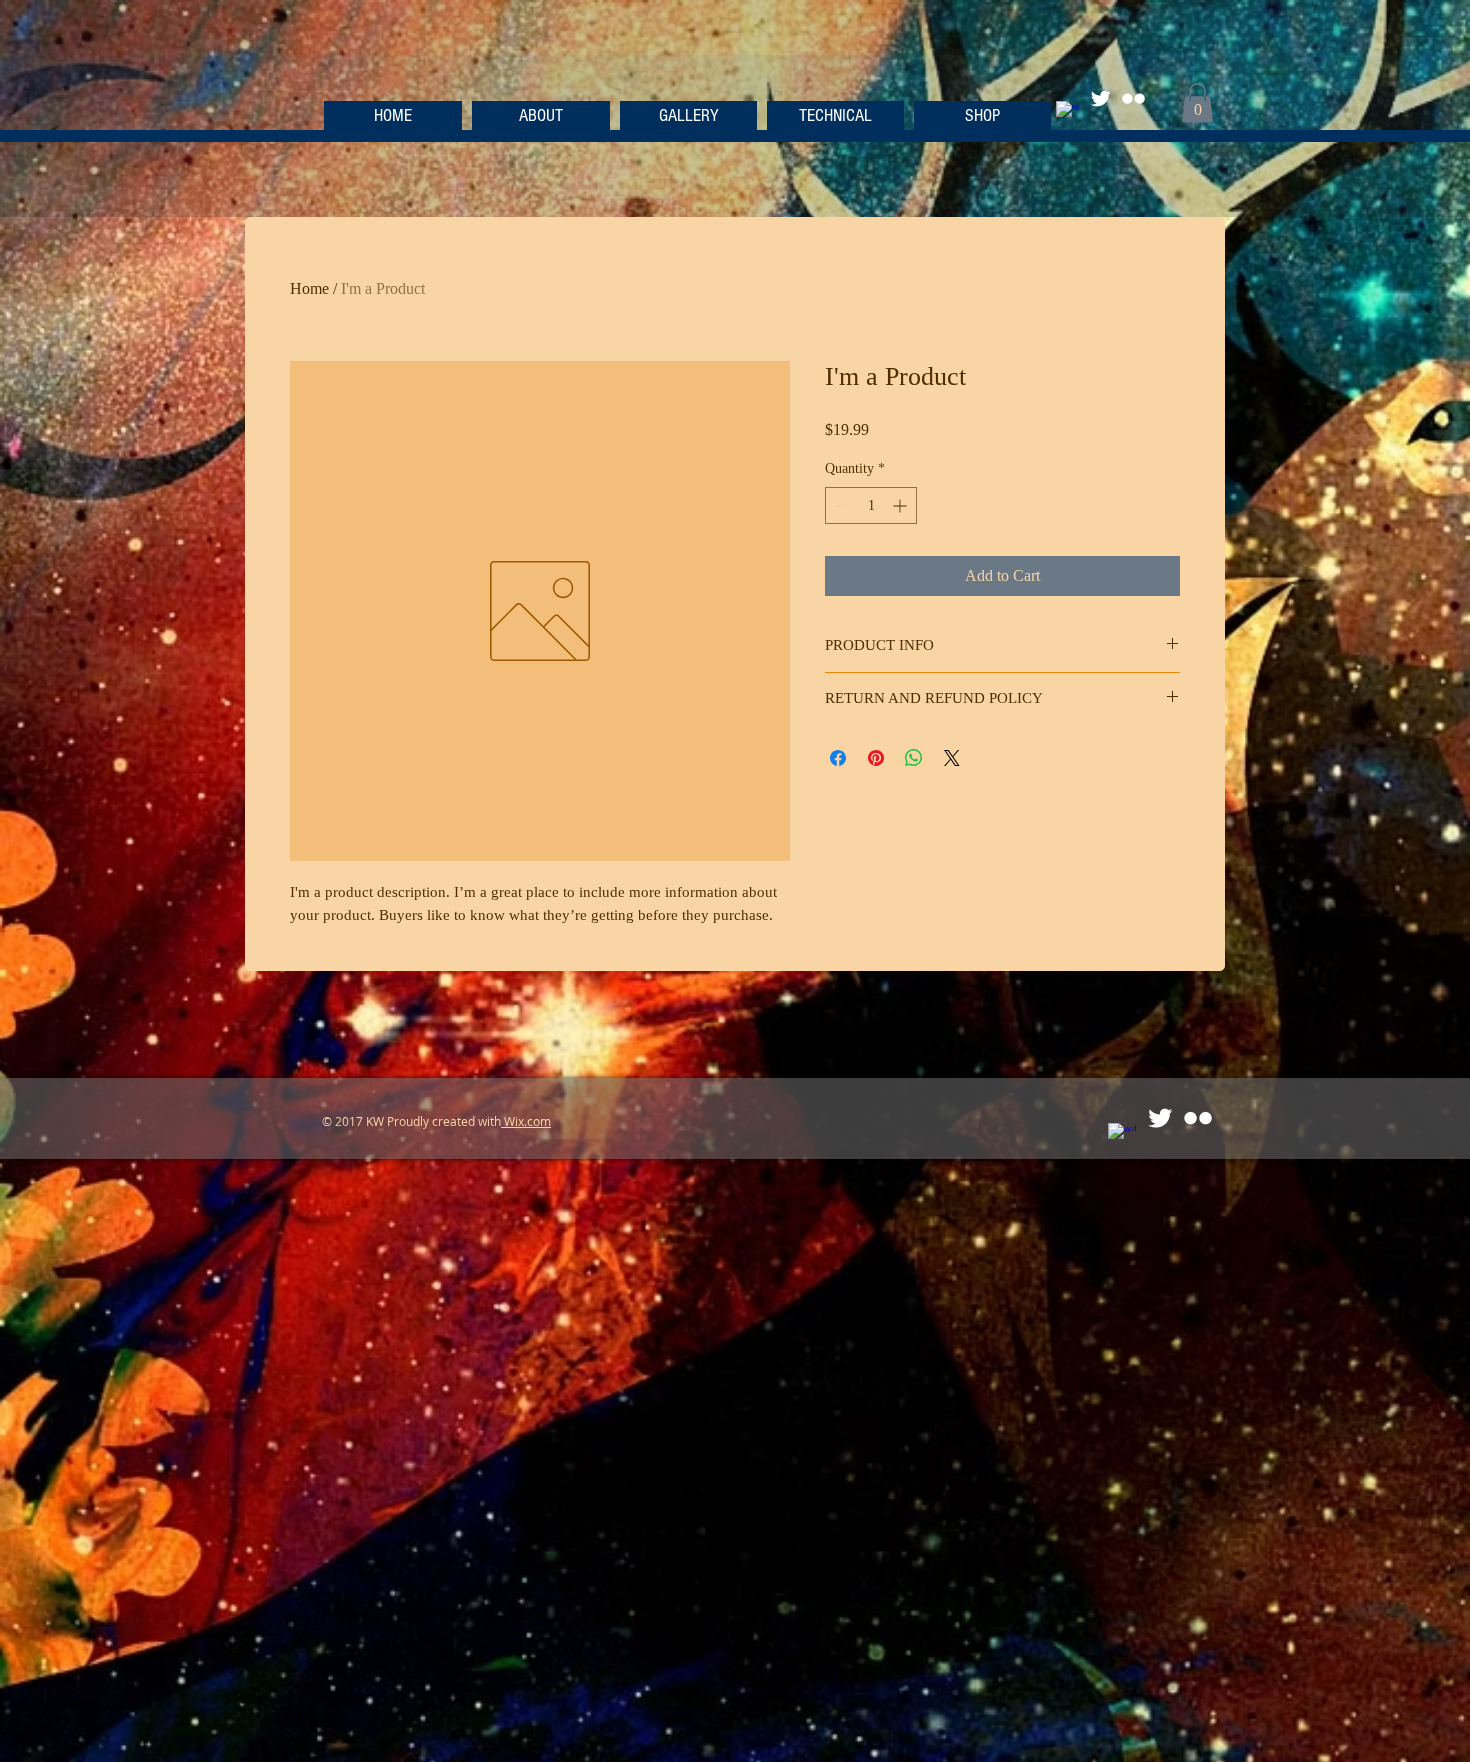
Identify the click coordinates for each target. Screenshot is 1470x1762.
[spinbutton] (871, 505)
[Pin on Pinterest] (876, 758)
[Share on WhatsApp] (914, 758)
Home (309, 288)
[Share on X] (952, 758)
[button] (1197, 102)
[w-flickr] (1133, 98)
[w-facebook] (1067, 112)
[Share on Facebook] (838, 758)
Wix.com (526, 1121)
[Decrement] (840, 505)
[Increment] (901, 505)
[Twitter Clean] (1100, 98)
